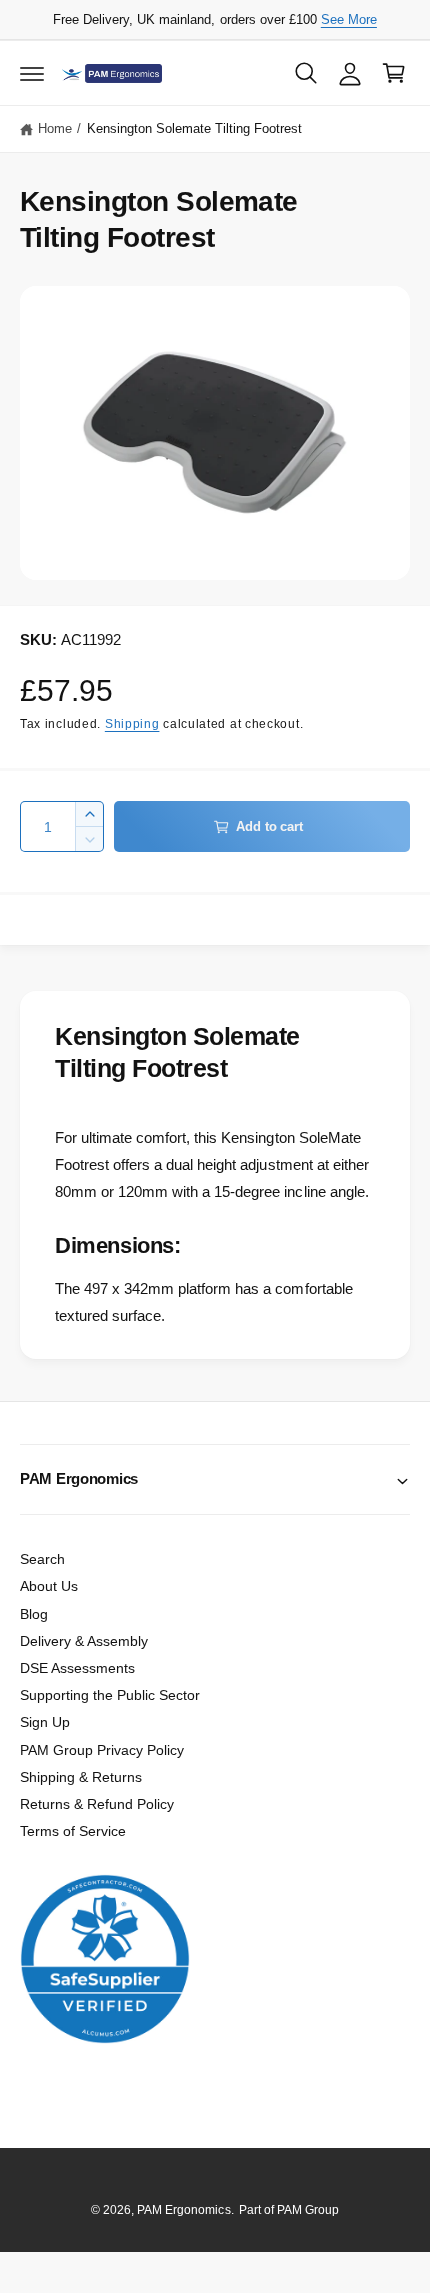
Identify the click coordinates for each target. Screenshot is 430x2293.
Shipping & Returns (81, 1777)
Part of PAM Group (289, 2210)
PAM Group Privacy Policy (102, 1750)
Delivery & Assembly (84, 1641)
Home (55, 128)
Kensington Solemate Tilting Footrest (195, 128)
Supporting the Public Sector (110, 1695)
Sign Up (45, 1722)
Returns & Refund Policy (97, 1804)
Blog (34, 1614)
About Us (49, 1586)
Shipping (132, 724)
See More (349, 19)
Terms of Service (73, 1831)
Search (42, 1559)
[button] (32, 73)
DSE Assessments (77, 1668)
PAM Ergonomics (183, 2210)
